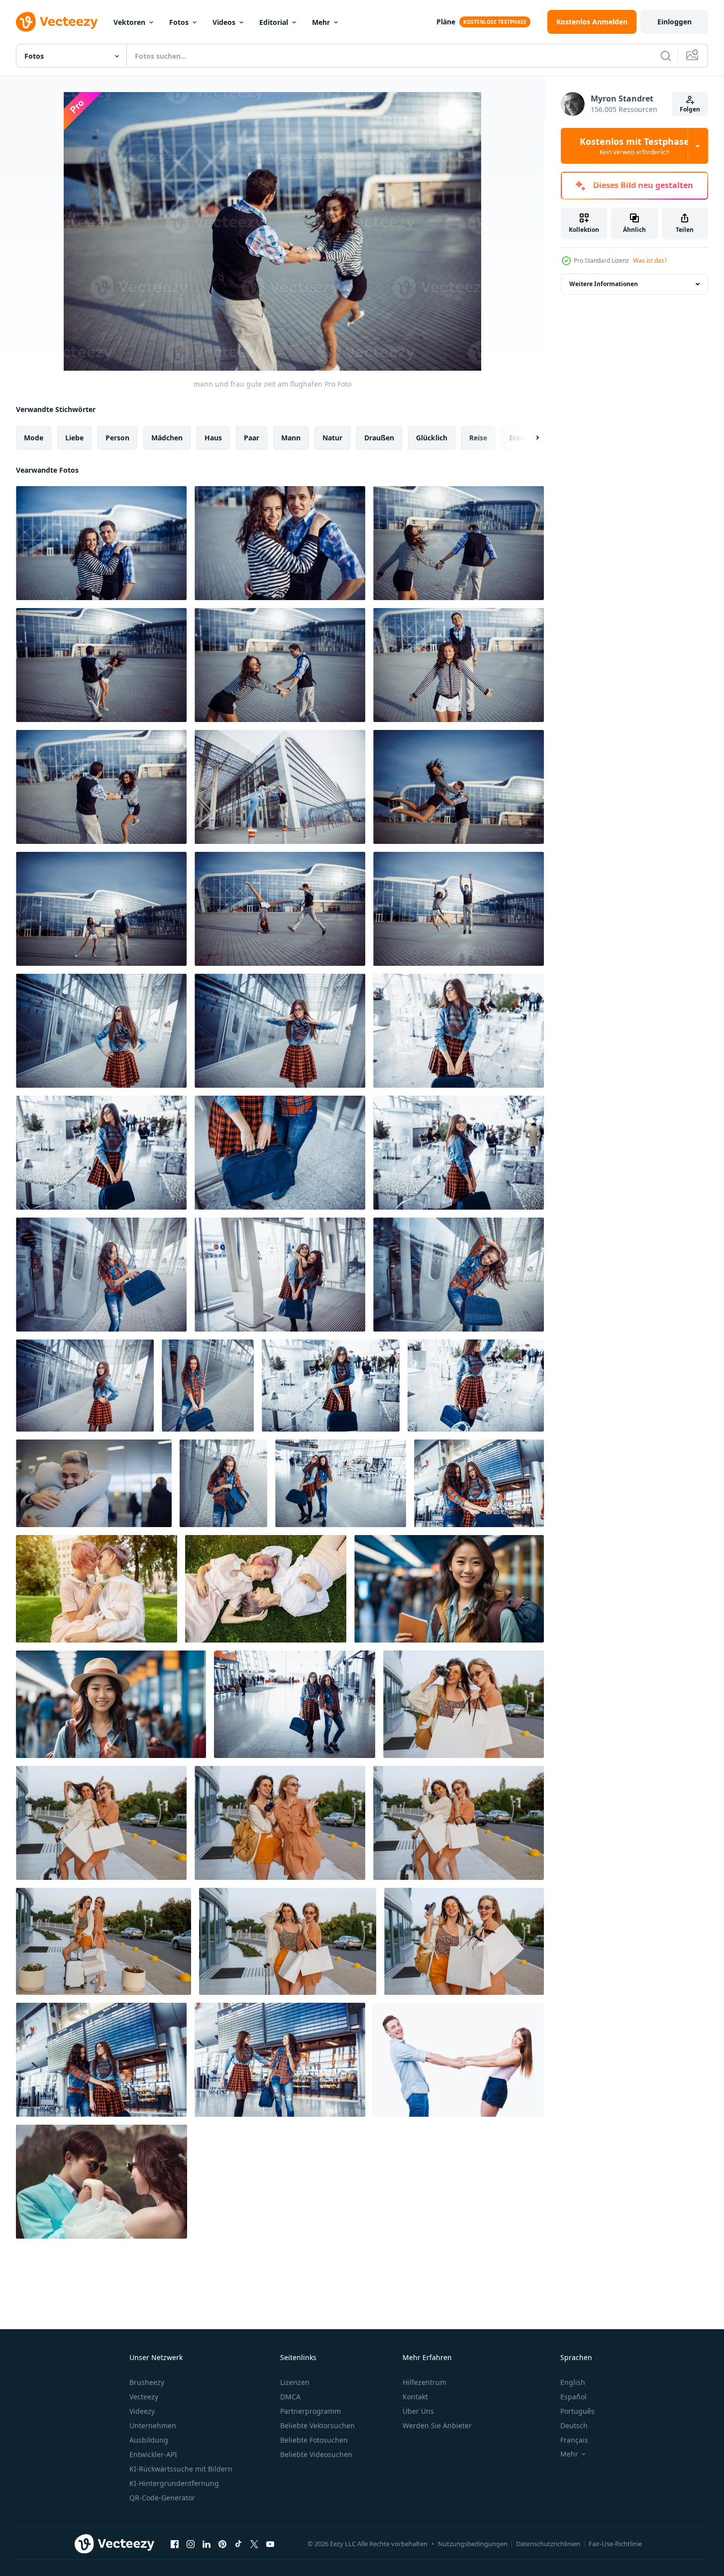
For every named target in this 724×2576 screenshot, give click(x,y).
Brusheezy (147, 2382)
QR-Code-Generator (162, 2498)
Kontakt (415, 2397)
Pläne (446, 22)
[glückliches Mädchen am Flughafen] (101, 1153)
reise (478, 438)
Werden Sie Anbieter (437, 2425)
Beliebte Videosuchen (316, 2454)
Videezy (142, 2411)
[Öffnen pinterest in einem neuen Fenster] (222, 2544)
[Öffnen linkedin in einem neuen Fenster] (207, 2544)
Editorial (274, 22)
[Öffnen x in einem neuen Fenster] (254, 2544)
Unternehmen (153, 2425)
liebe (74, 438)
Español (573, 2397)
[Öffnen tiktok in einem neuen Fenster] (238, 2544)
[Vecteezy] (57, 22)
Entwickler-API (153, 2454)
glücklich (432, 438)
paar (252, 438)
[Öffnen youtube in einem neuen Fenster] (270, 2544)
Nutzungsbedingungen (473, 2544)
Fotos (179, 22)
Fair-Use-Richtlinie (615, 2544)
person (117, 438)
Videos (224, 22)
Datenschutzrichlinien (548, 2544)
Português (577, 2411)
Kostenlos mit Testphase (634, 146)
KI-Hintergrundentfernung (174, 2483)
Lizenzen (295, 2382)
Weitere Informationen (604, 284)
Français (574, 2440)
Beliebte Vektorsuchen (317, 2425)
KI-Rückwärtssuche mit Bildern (181, 2469)
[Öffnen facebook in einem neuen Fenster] (175, 2544)
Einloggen (674, 22)
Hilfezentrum (424, 2382)
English (573, 2382)
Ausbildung (149, 2440)
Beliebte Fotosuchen (314, 2440)
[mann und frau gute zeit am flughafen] (101, 543)
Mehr (321, 22)
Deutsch (574, 2425)
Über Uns (418, 2411)
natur (332, 438)
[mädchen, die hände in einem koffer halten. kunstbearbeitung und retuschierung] (280, 1153)
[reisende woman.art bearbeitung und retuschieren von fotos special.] (101, 1031)
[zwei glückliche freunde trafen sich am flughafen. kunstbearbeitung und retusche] (101, 2060)
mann (291, 438)
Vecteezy (144, 2397)
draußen (379, 438)
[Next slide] (529, 438)
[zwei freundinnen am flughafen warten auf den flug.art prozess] (341, 1483)
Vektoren (129, 22)
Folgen (690, 109)
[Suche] (666, 56)
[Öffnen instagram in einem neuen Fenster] (191, 2544)
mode (34, 438)
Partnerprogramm (310, 2411)
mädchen (167, 438)
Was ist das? (650, 260)
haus (213, 438)
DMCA (290, 2397)
